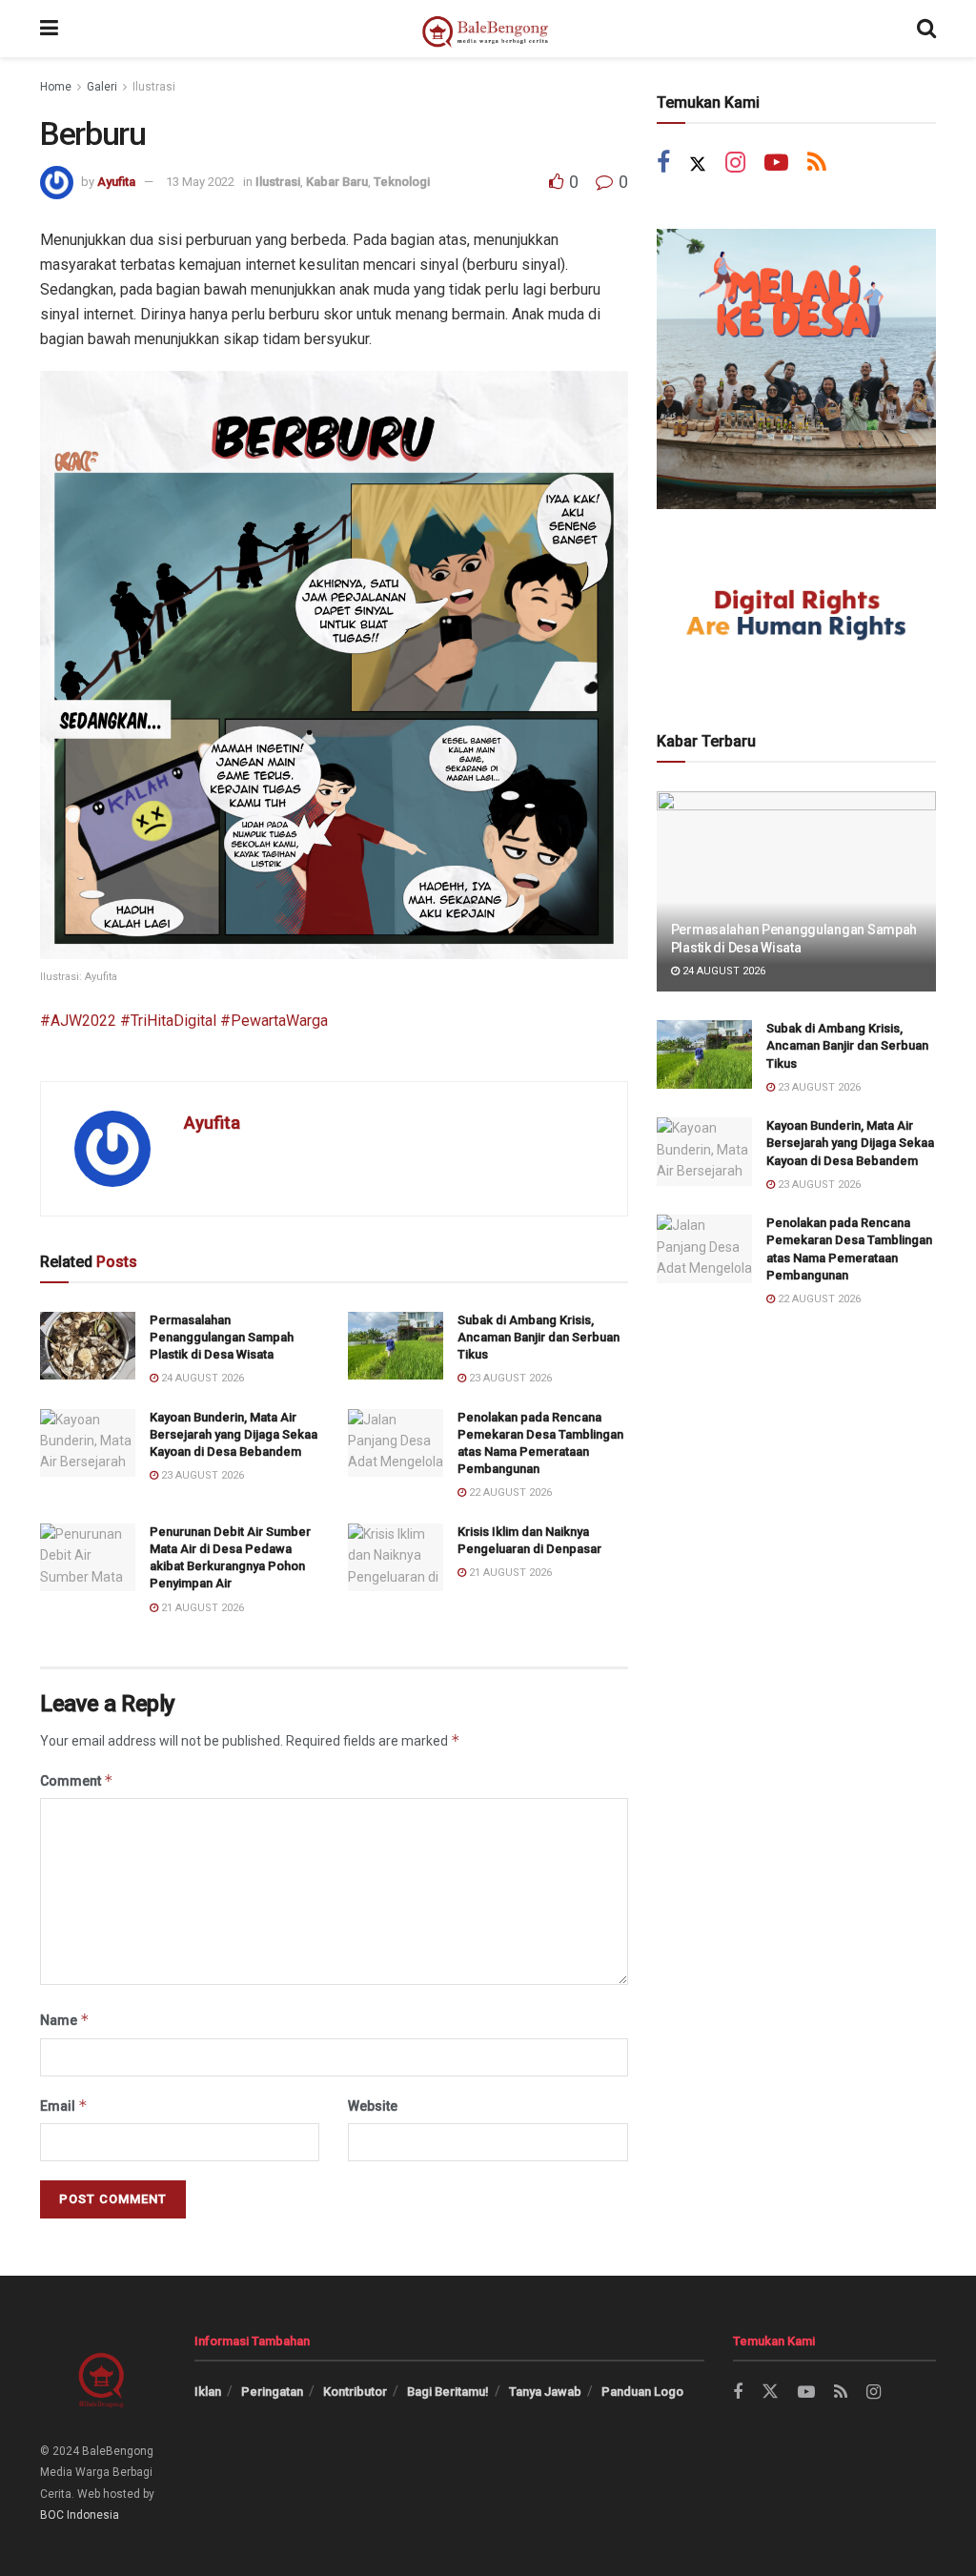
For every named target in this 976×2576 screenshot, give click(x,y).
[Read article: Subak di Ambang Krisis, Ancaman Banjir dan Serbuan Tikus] (396, 1346)
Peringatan (272, 2392)
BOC (52, 2515)
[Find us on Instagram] (735, 164)
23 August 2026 (509, 1378)
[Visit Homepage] (488, 29)
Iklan (208, 2392)
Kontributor (355, 2392)
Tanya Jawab (545, 2392)
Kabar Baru (337, 182)
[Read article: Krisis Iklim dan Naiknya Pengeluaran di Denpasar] (396, 1558)
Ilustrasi (154, 87)
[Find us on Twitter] (698, 164)
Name (65, 2020)
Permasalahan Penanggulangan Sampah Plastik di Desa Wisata (222, 1337)
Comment (77, 1780)
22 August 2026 (509, 1492)
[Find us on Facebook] (663, 164)
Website (373, 2106)
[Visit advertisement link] (796, 368)
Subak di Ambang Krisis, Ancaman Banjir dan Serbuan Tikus (539, 1337)
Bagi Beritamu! (448, 2392)
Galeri (102, 87)
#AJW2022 (78, 1021)
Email (64, 2106)
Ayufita (116, 182)
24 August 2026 (201, 1378)
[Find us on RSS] (817, 164)
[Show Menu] (49, 29)
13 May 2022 (200, 182)
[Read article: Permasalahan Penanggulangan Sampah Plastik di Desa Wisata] (88, 1346)
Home (56, 87)
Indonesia (93, 2515)
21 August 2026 (201, 1608)
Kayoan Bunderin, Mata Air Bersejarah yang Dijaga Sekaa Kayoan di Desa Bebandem (234, 1434)
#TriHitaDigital (166, 1021)
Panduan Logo (642, 2392)
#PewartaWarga (272, 1021)
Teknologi (402, 182)
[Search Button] (926, 29)
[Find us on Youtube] (776, 164)
